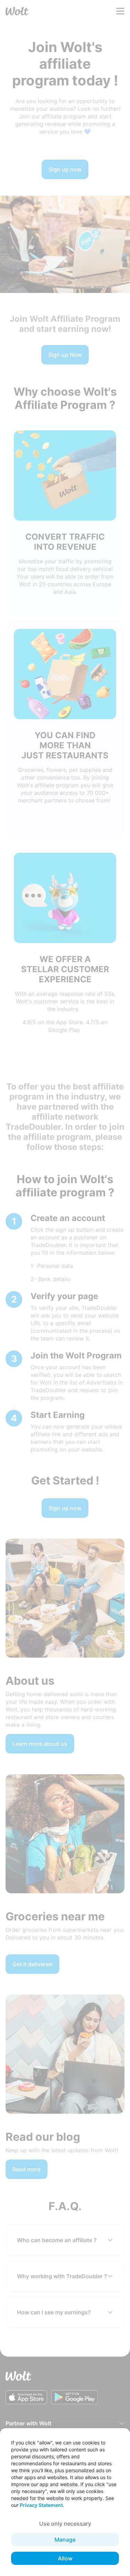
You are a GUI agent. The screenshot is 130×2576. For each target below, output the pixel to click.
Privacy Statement (41, 2505)
